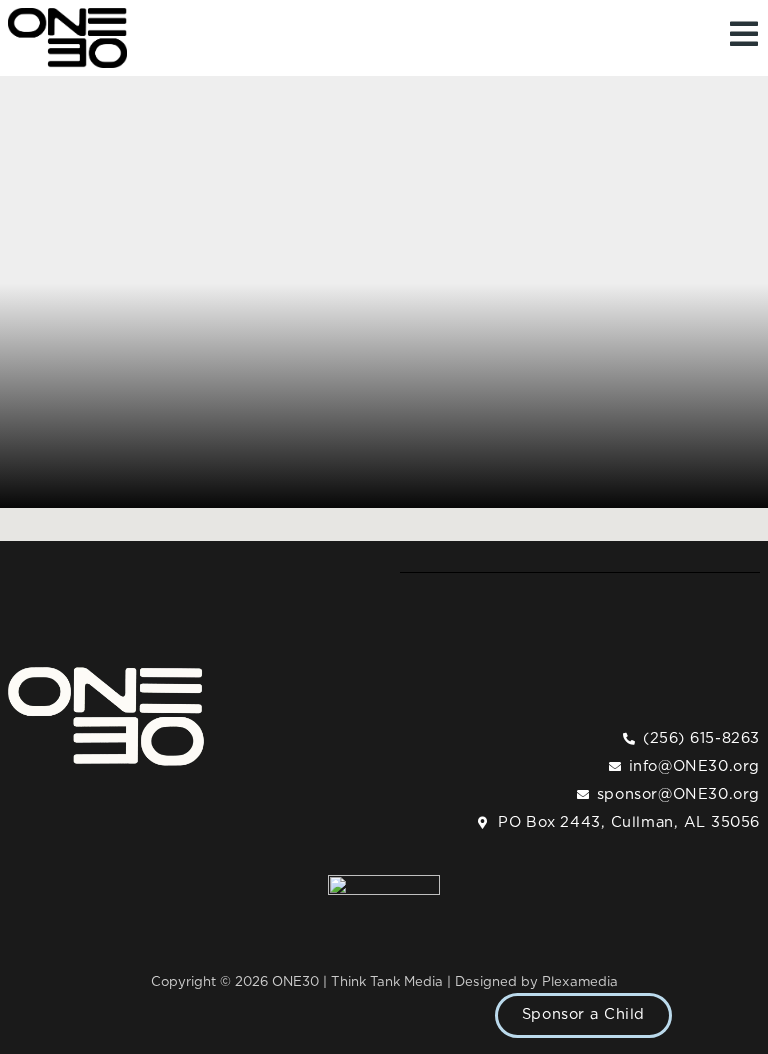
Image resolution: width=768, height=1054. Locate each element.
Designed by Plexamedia (536, 982)
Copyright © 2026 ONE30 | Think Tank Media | (303, 982)
